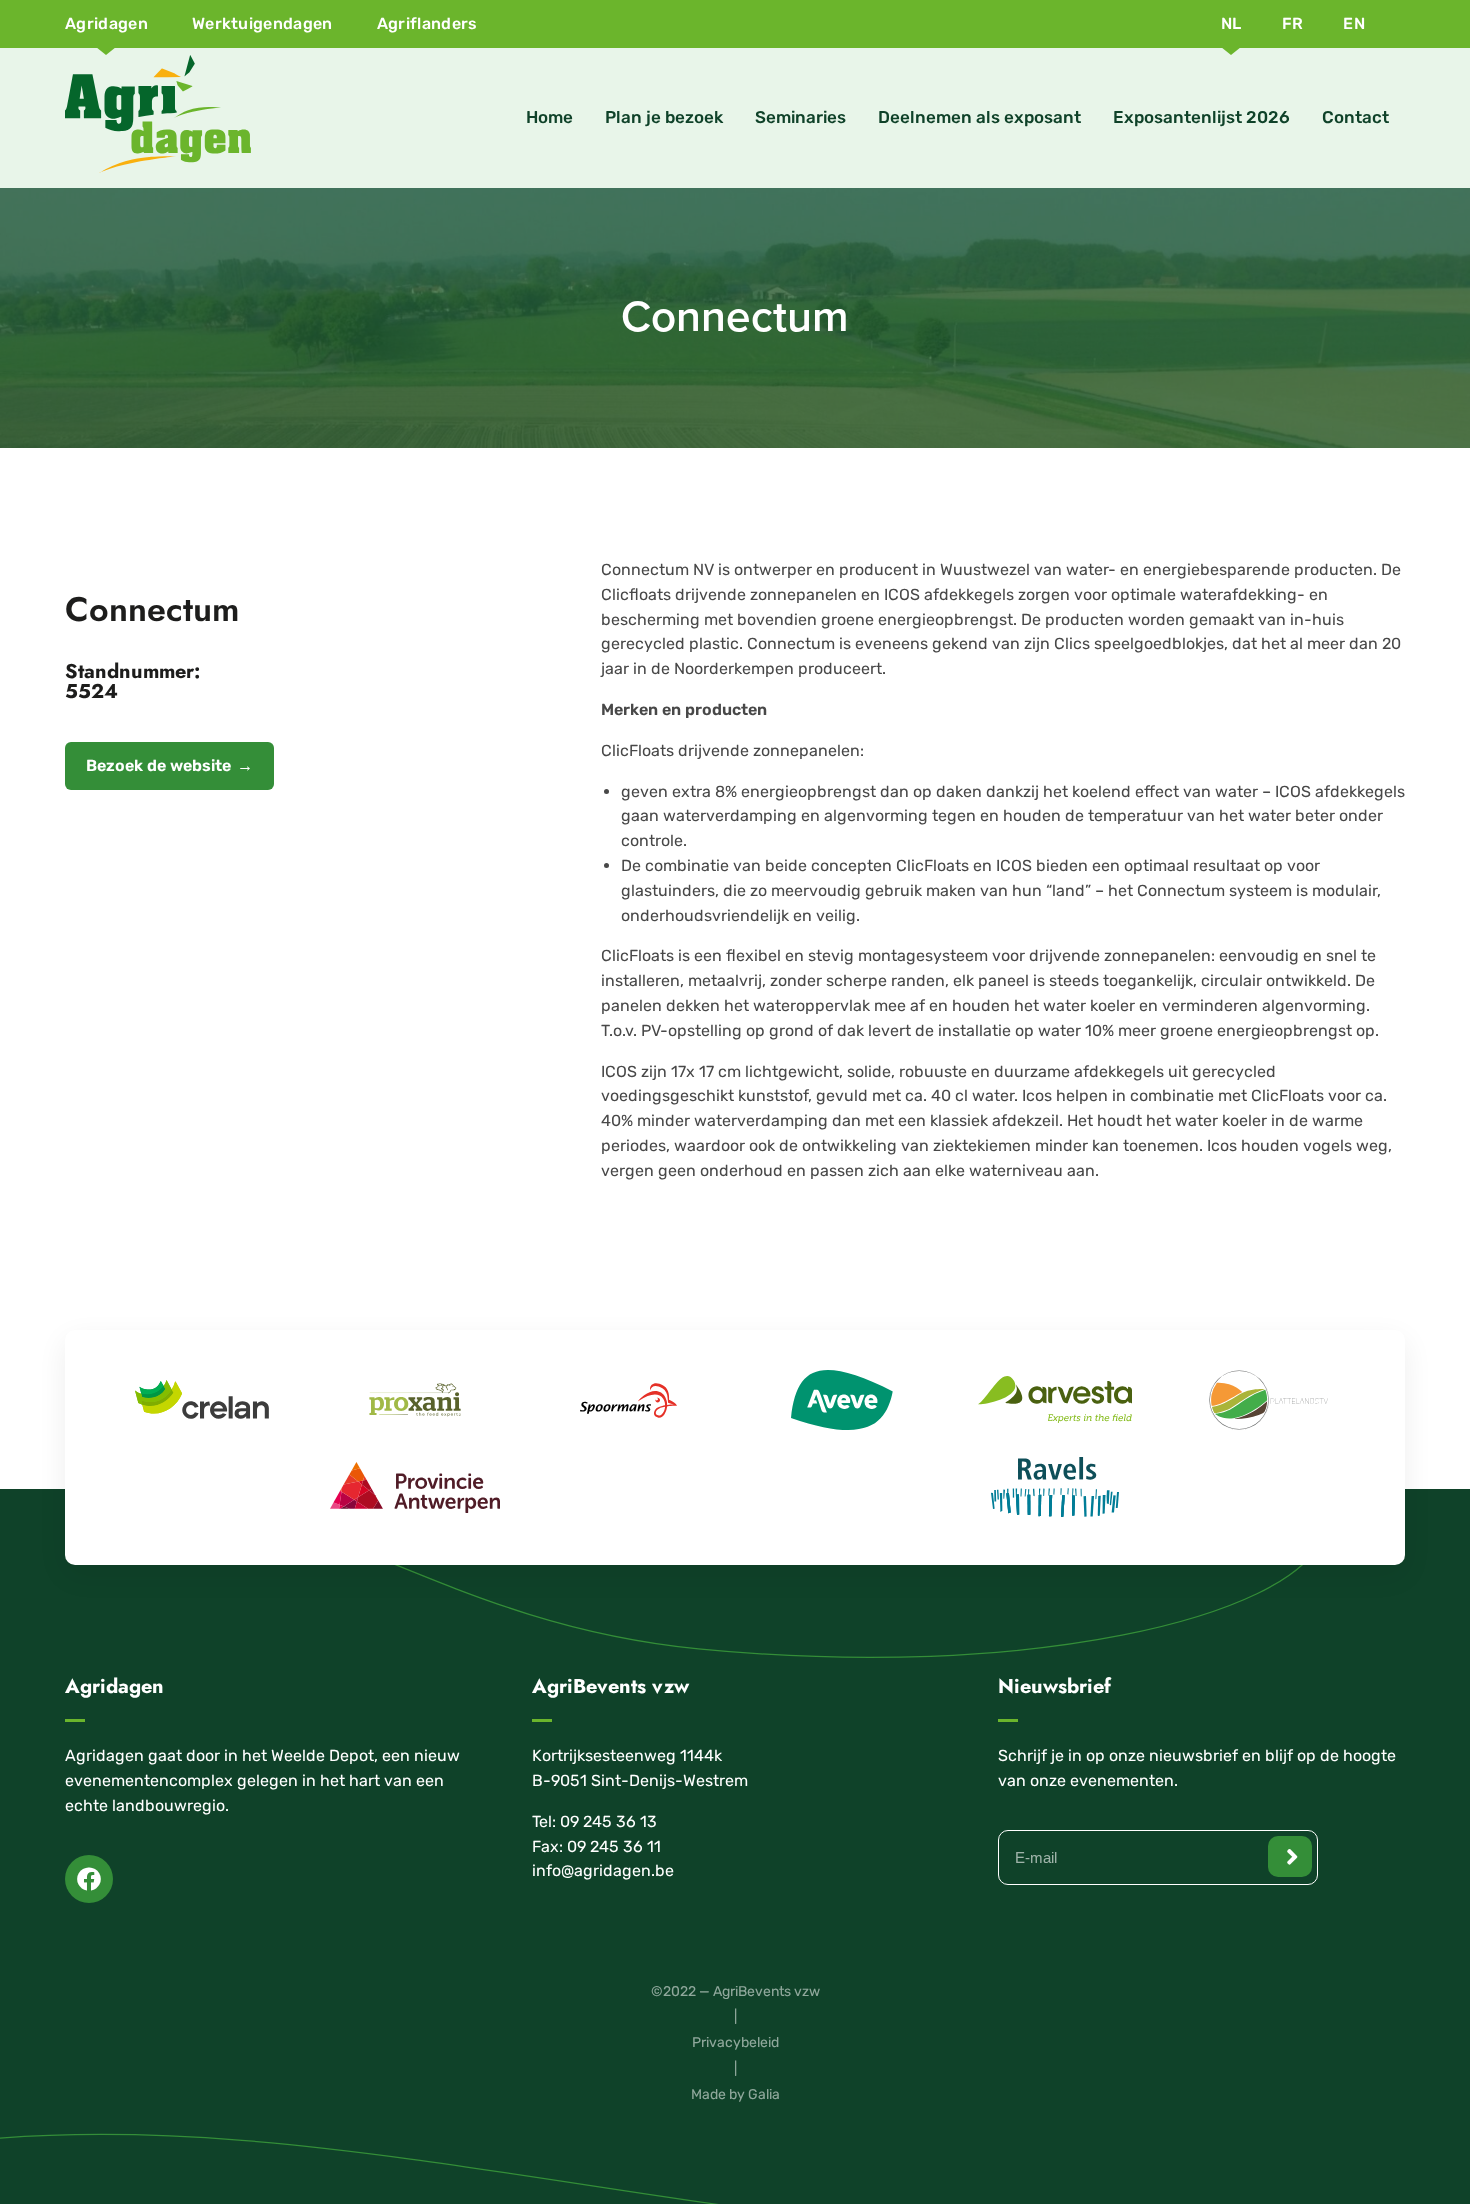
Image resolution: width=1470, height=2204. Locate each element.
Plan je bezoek (664, 117)
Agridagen (106, 23)
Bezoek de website (158, 765)
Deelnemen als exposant (979, 117)
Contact (1355, 117)
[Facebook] (89, 1879)
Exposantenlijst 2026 (1201, 117)
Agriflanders (427, 23)
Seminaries (800, 117)
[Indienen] (1290, 1856)
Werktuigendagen (262, 23)
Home (549, 117)
